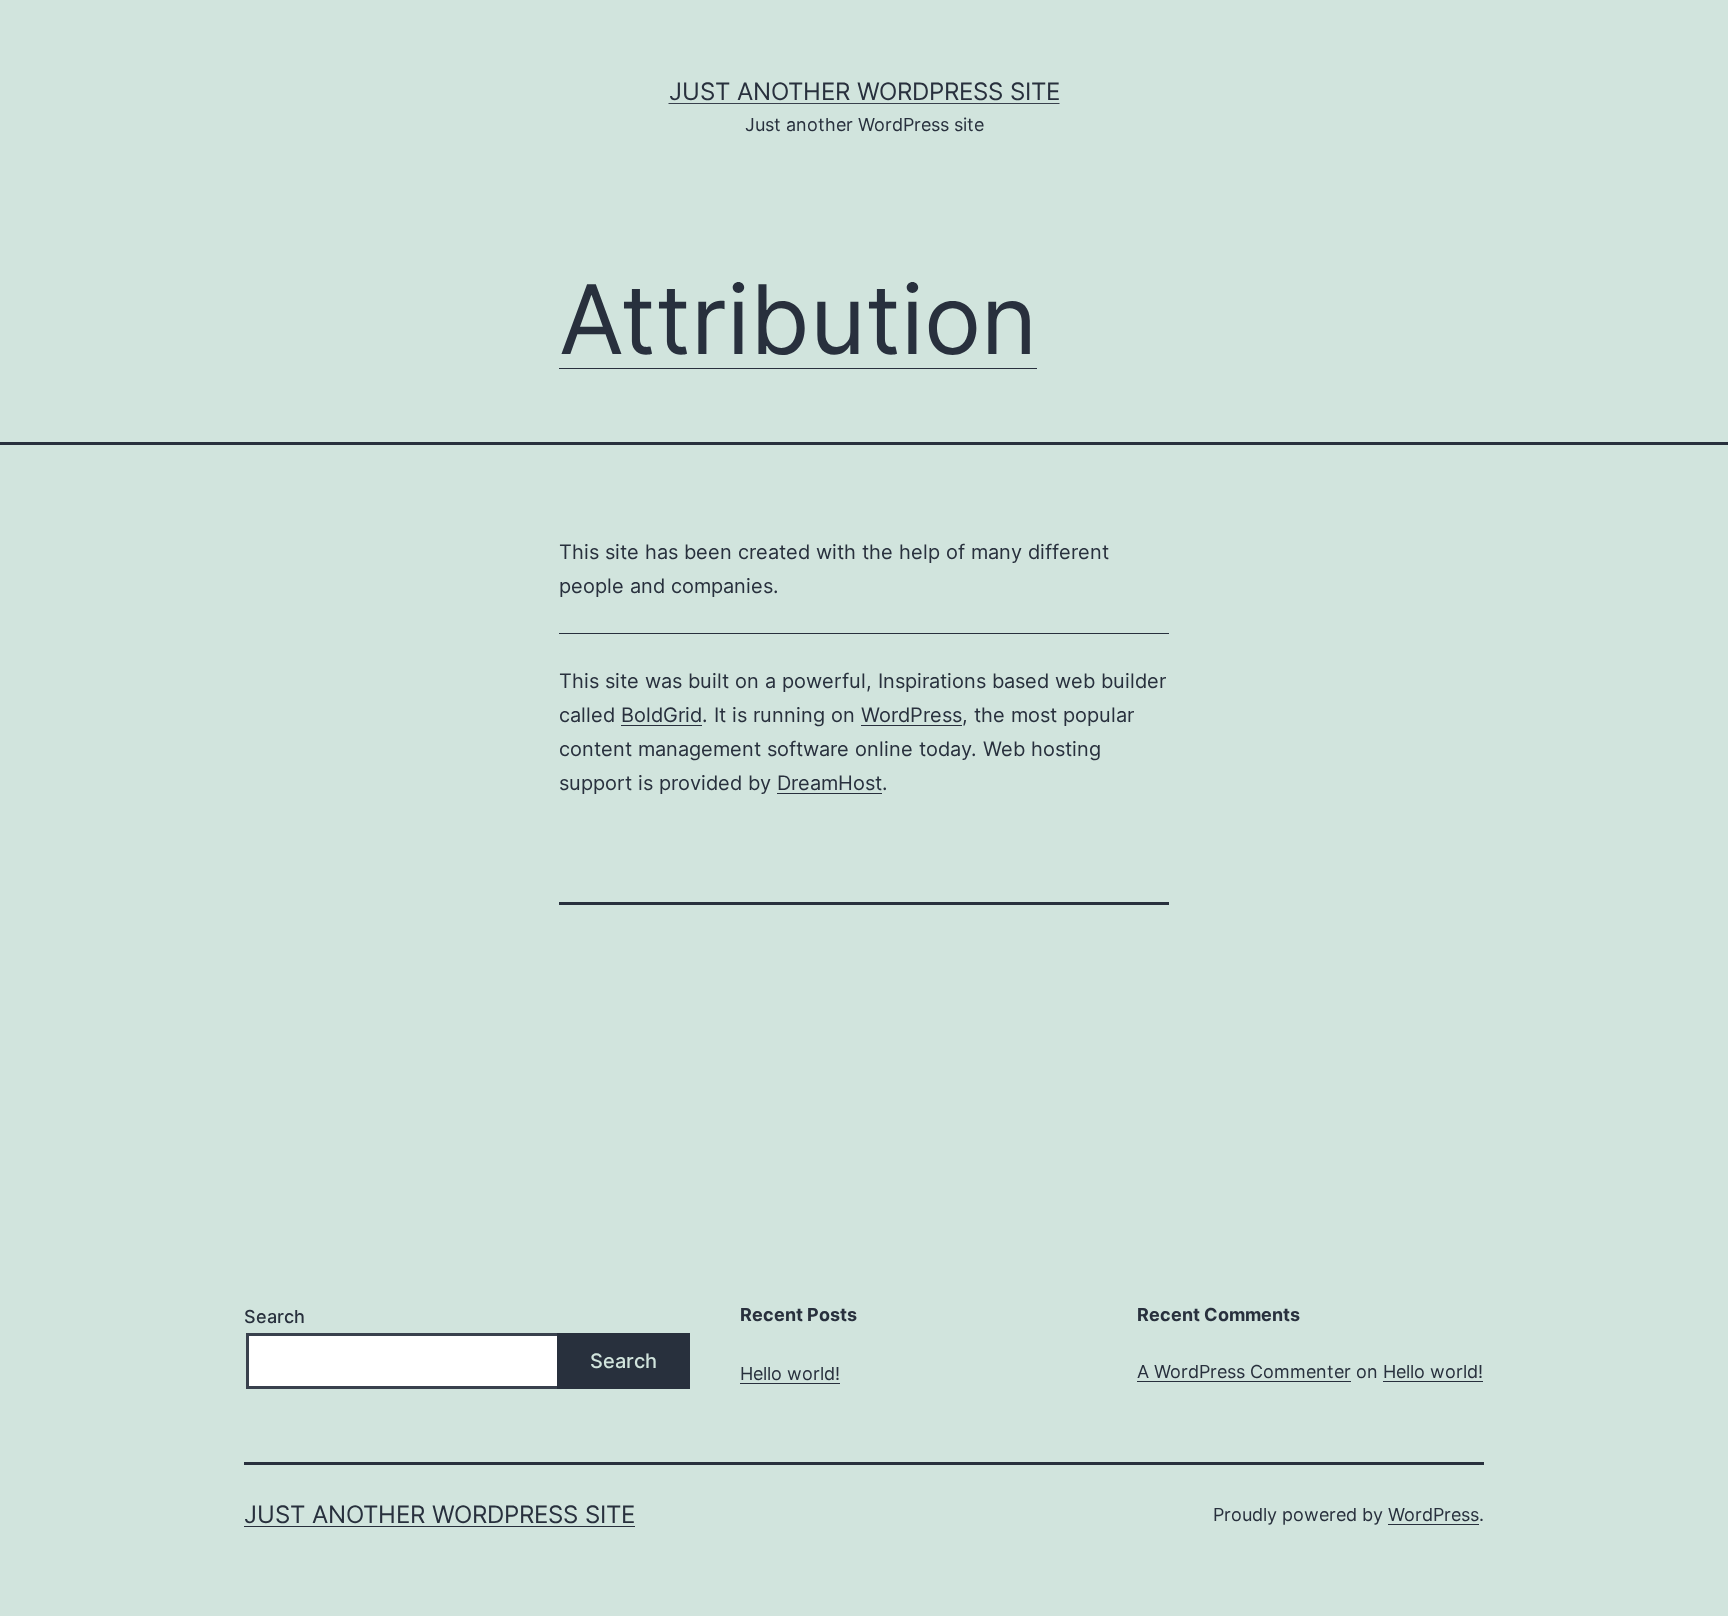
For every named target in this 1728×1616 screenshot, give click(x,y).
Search (274, 1316)
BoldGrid (661, 715)
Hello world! (790, 1373)
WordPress (911, 715)
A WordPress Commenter (1244, 1371)
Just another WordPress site (864, 91)
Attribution (798, 319)
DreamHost (829, 783)
